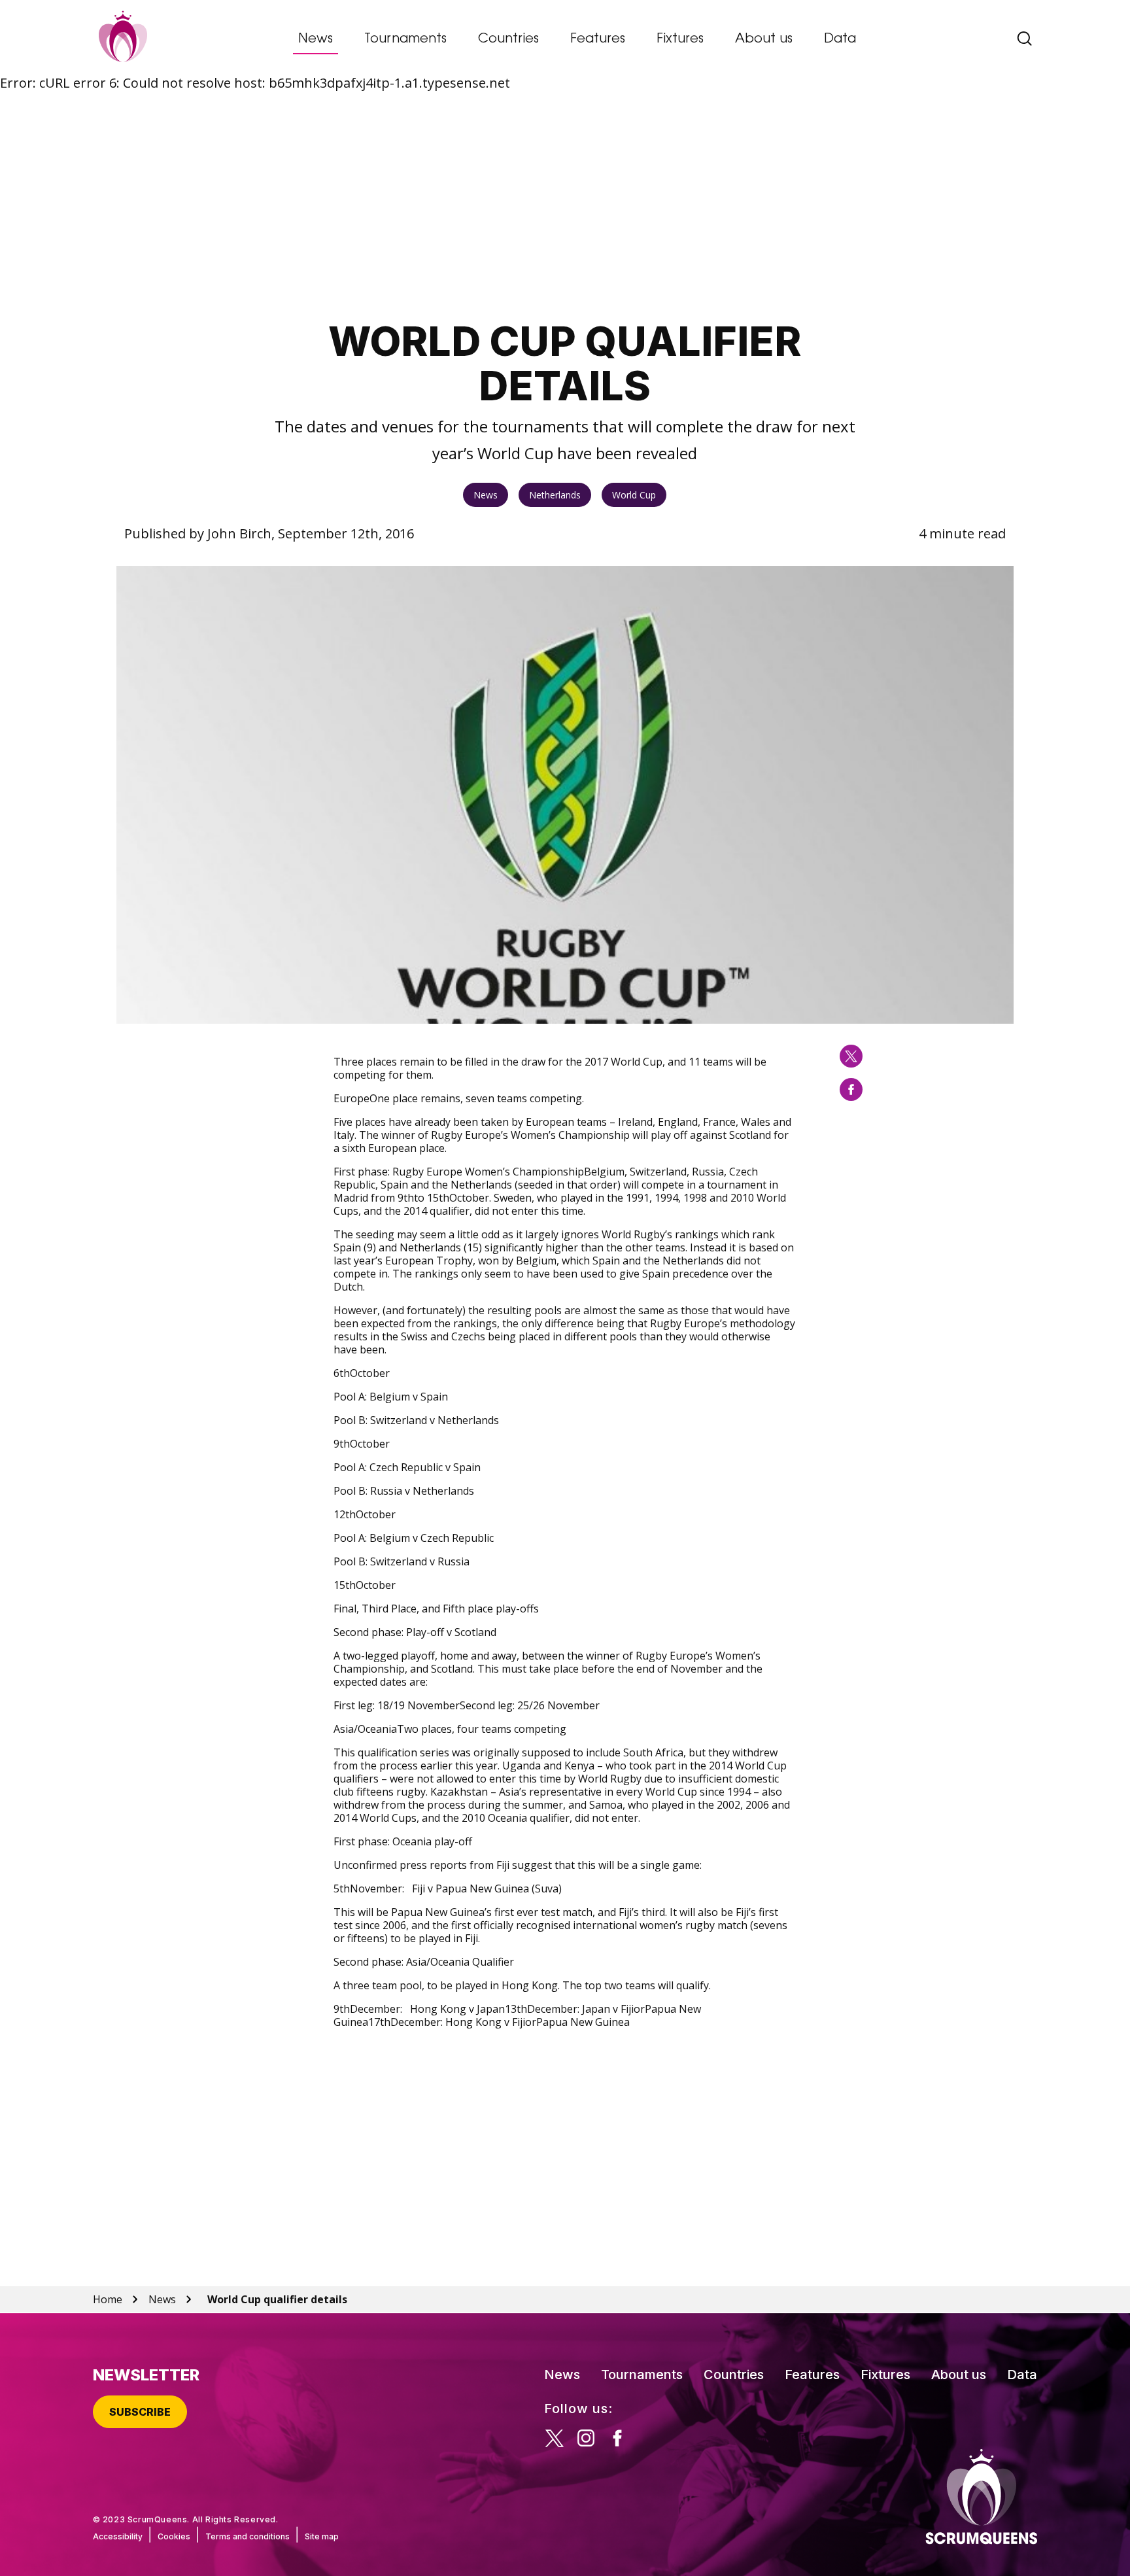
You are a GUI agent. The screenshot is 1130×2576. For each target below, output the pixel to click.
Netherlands (555, 495)
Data (840, 39)
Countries (508, 39)
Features (598, 39)
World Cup (634, 495)
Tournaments (405, 39)
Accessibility (118, 2536)
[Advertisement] (565, 206)
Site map (322, 2536)
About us (764, 39)
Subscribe (140, 2412)
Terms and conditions (248, 2536)
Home (108, 2299)
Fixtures (680, 39)
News (316, 39)
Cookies (174, 2536)
